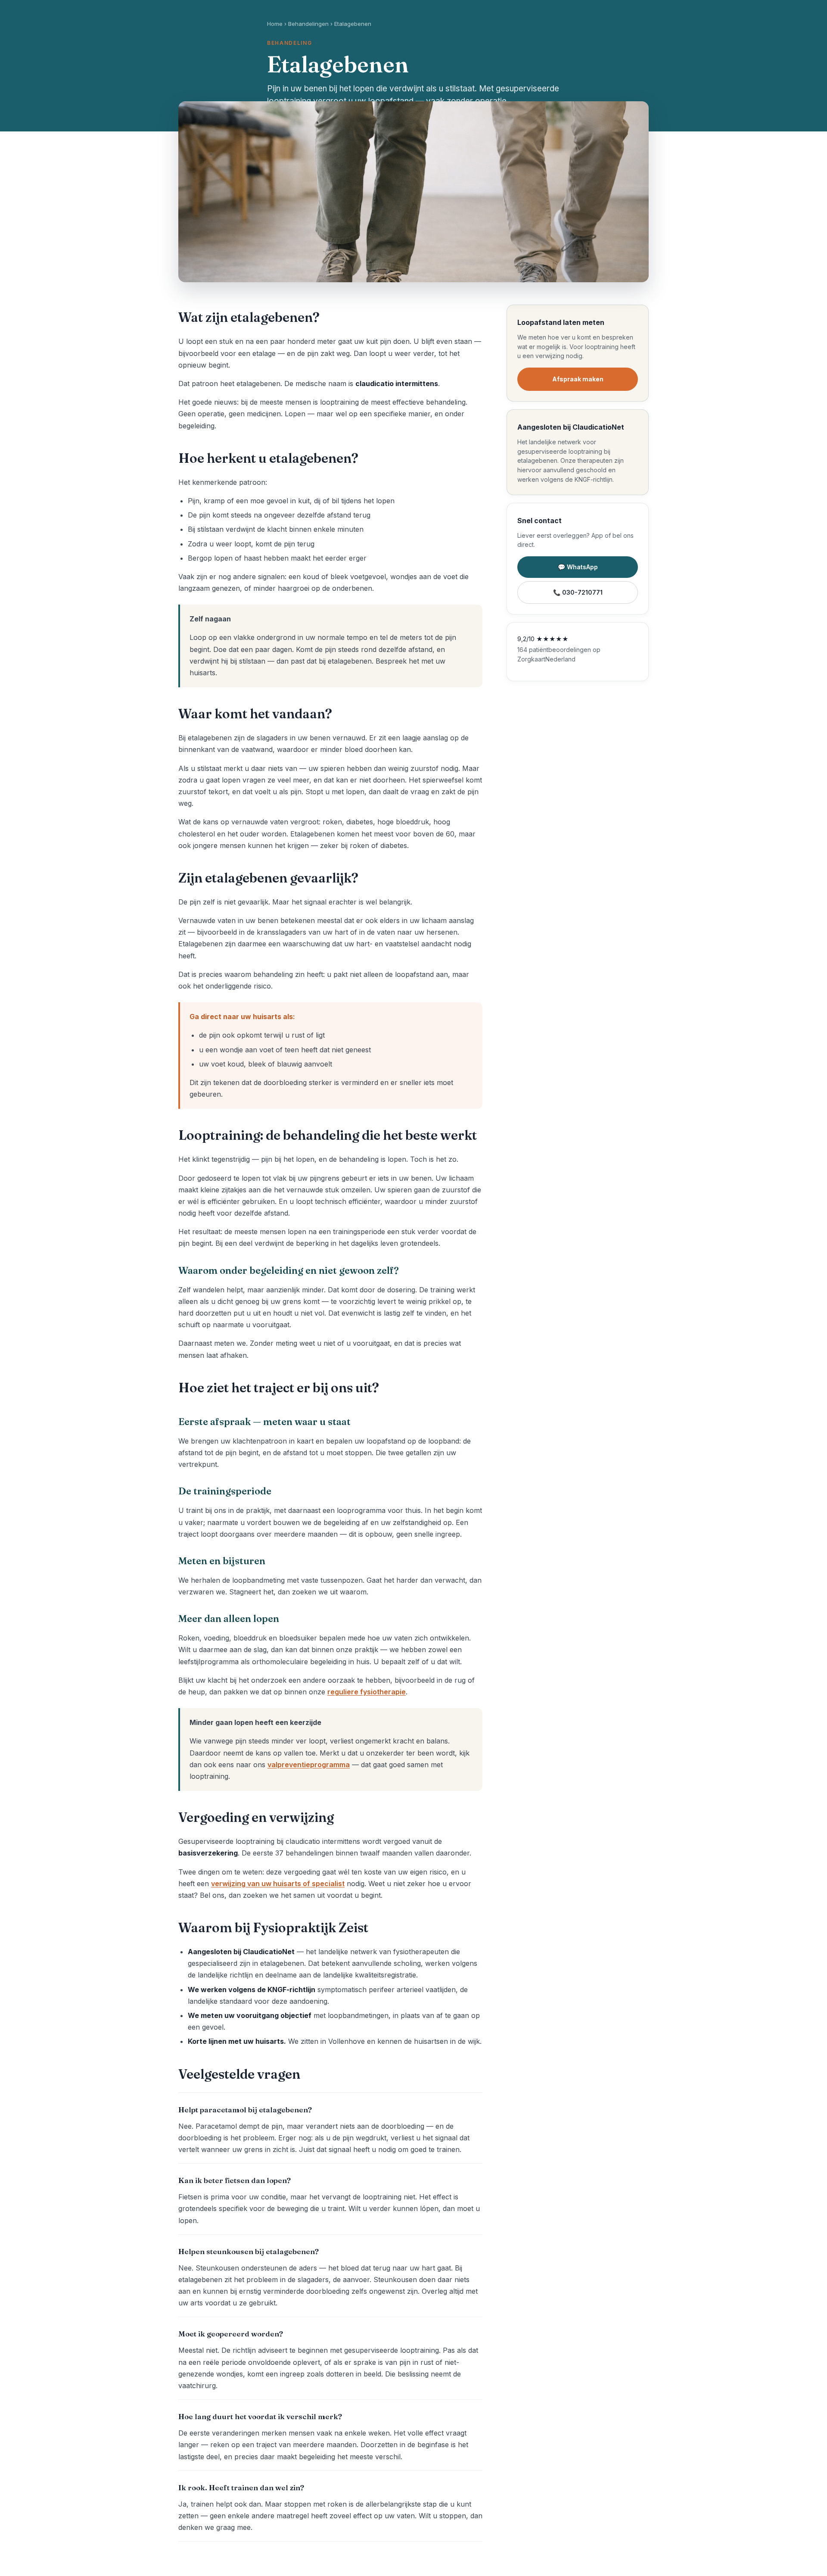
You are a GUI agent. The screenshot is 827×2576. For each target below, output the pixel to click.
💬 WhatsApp (578, 567)
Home (275, 24)
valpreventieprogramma (309, 1765)
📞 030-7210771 (578, 592)
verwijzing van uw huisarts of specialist (278, 1884)
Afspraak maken (578, 379)
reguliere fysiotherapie (367, 1692)
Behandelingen (308, 24)
